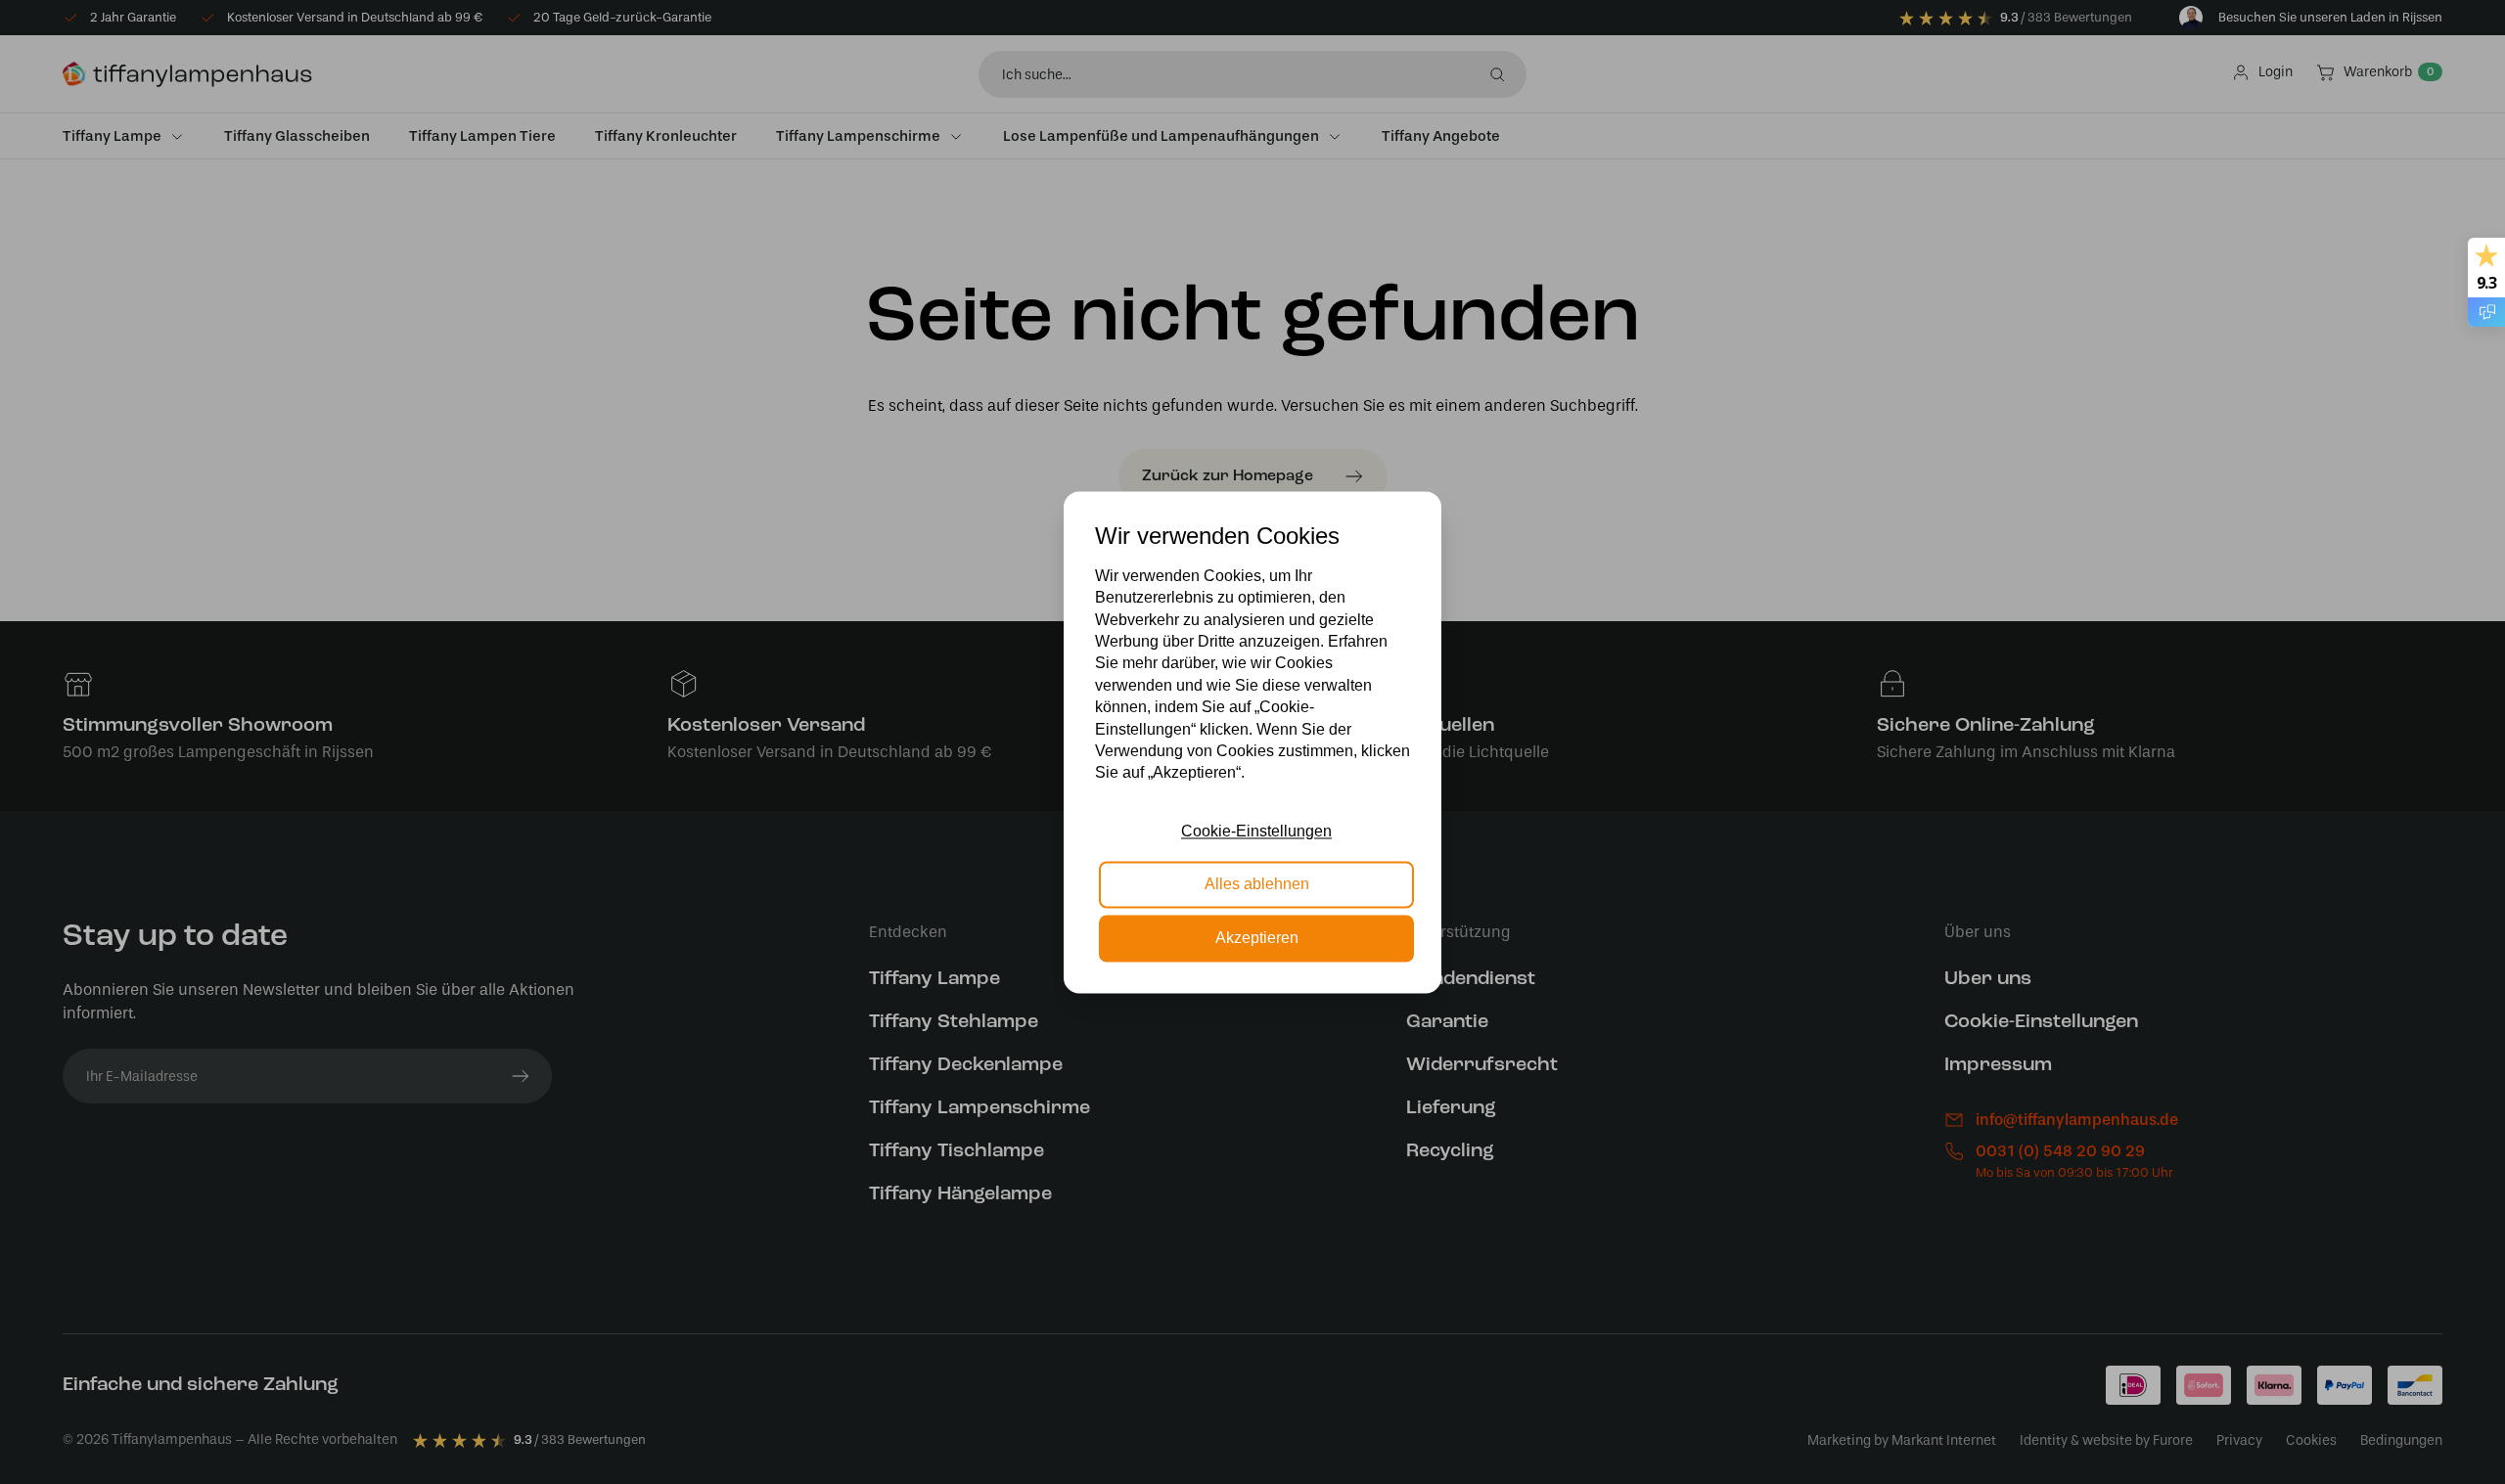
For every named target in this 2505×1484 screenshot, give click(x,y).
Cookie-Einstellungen (1256, 831)
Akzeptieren (1257, 938)
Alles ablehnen (1257, 885)
